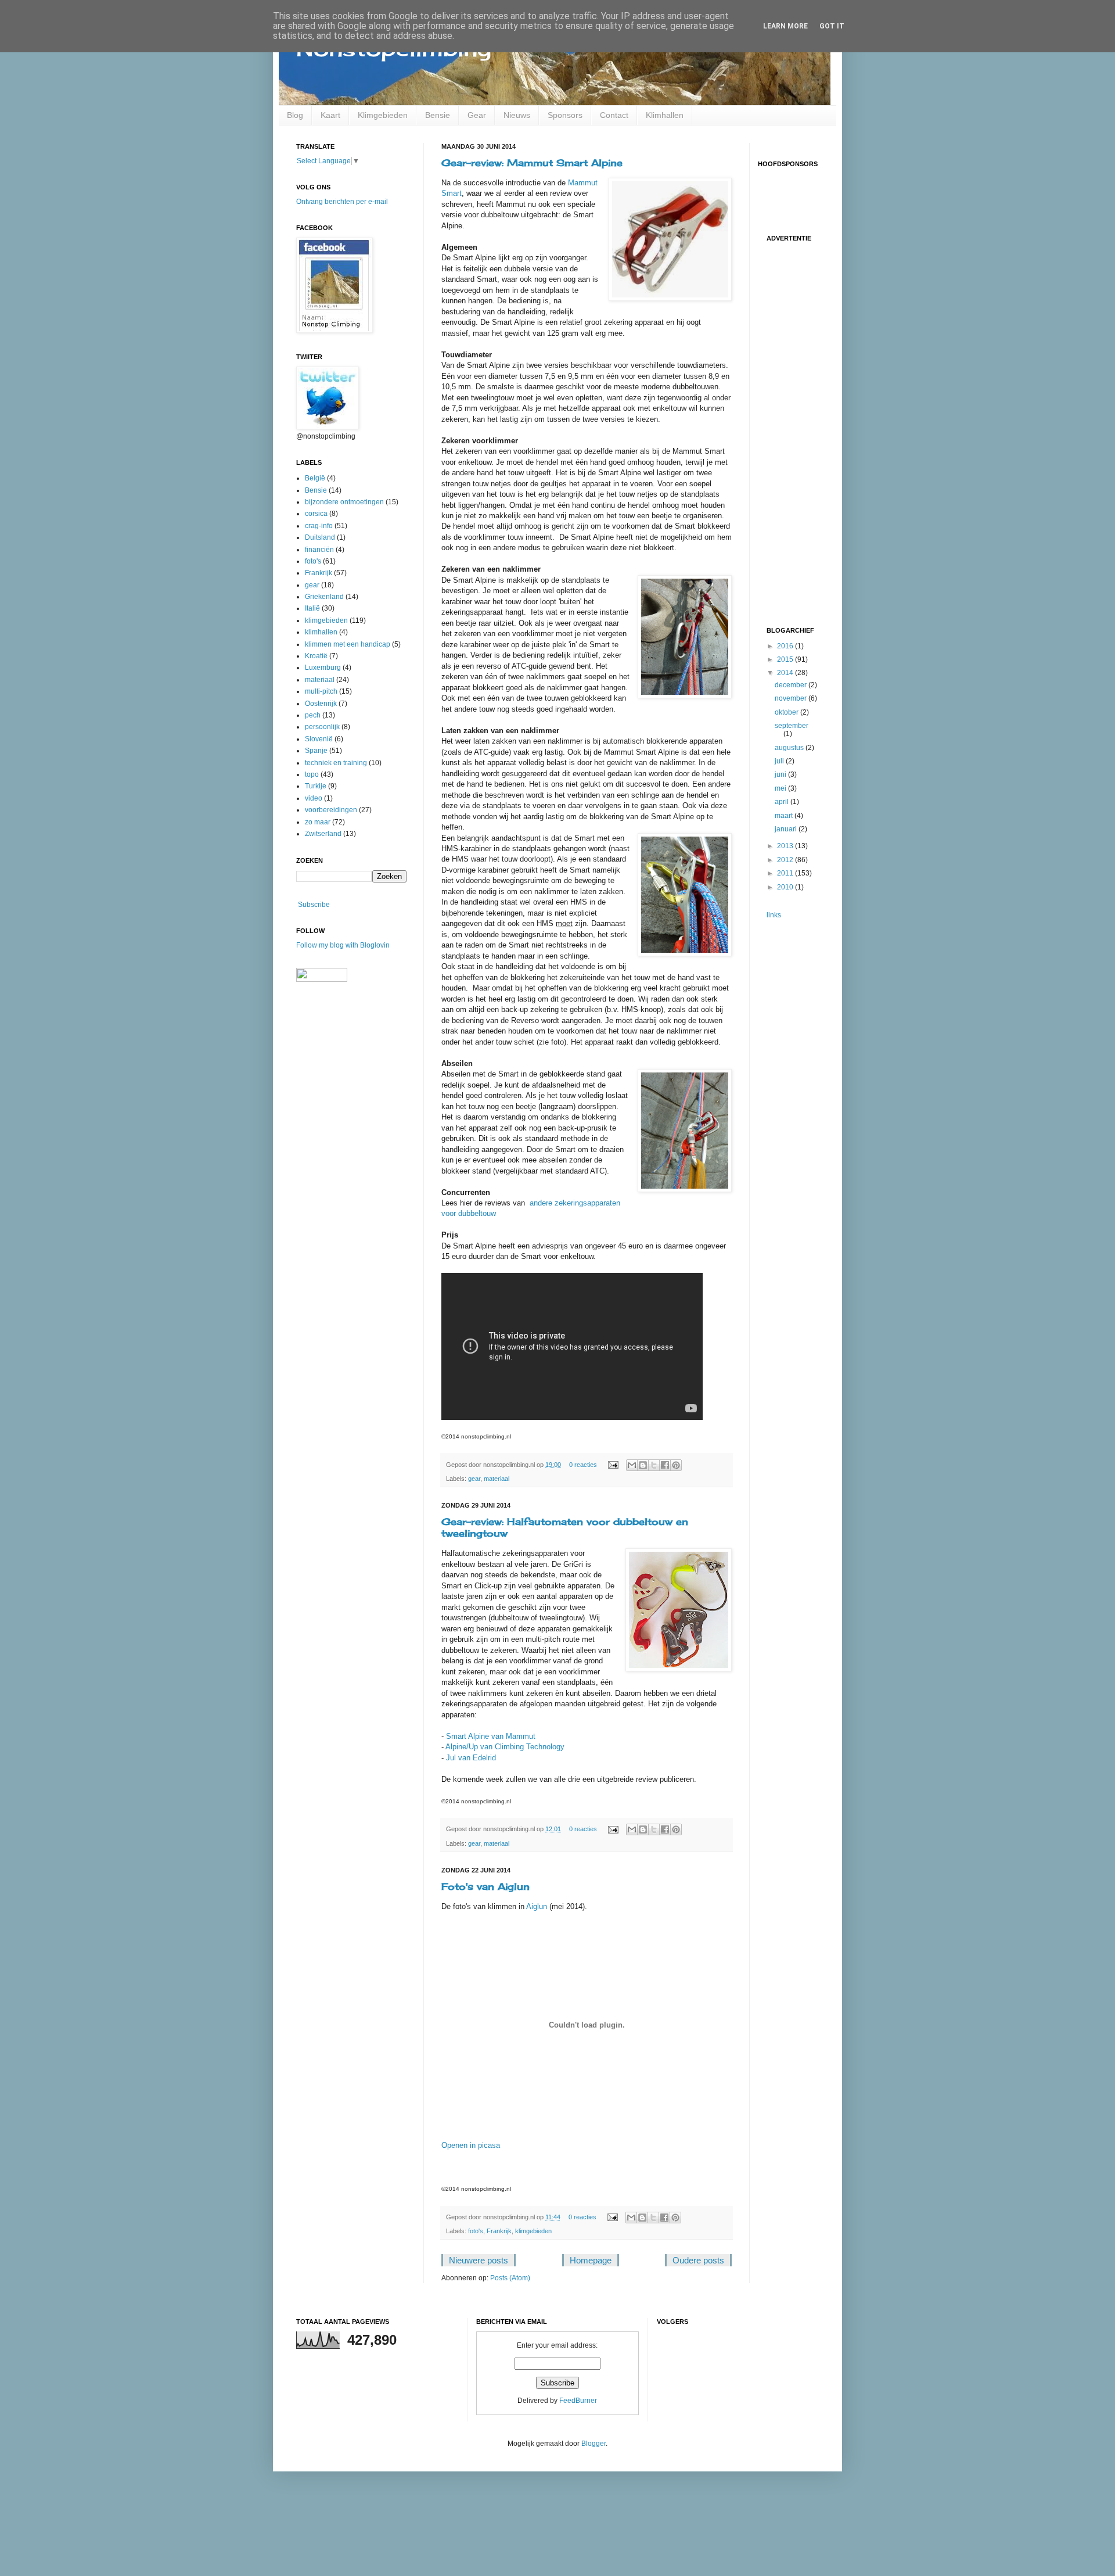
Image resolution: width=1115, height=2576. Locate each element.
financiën (319, 550)
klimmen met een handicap (348, 644)
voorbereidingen (331, 810)
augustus (790, 748)
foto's (476, 2231)
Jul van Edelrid (471, 1758)
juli (780, 761)
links (774, 915)
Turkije (316, 786)
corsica (316, 514)
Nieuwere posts (479, 2260)
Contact (614, 115)
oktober (787, 712)
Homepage (591, 2260)
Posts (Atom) (510, 2278)
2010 (786, 887)
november (792, 698)
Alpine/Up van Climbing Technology (505, 1747)
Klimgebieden (383, 115)
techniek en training (336, 763)
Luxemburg (323, 668)
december (792, 685)
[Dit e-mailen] (632, 1465)
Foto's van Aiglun (485, 1886)
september (792, 726)
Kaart (330, 115)
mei (781, 788)
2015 (786, 659)
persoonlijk (322, 727)
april (783, 802)
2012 (786, 860)
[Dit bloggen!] (643, 1465)
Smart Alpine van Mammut (491, 1736)
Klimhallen (665, 115)
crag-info (319, 526)
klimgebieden (533, 2231)
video (314, 798)
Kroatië (316, 656)
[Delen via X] (654, 1465)
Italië (312, 608)
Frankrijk (499, 2231)
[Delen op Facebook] (665, 1465)
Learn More (785, 26)
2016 (786, 646)
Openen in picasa (471, 2145)
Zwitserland (323, 834)
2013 (786, 846)
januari (787, 829)
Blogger (594, 2444)
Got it (832, 26)
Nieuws (517, 115)
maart (785, 816)
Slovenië (319, 739)
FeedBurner (578, 2401)
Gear (477, 115)
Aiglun (537, 1906)
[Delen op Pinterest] (676, 1465)
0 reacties (583, 1465)
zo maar (318, 822)
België (315, 478)
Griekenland (324, 597)
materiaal (497, 1479)
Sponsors (565, 115)
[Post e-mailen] (613, 1465)
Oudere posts (698, 2260)
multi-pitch (321, 691)
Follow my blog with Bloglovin (343, 945)
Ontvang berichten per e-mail (342, 202)
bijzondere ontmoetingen (344, 502)
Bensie (438, 115)
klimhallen (321, 632)
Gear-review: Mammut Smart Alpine (532, 163)
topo (312, 774)
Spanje (316, 751)
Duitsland (320, 537)
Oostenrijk (321, 704)
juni (781, 774)
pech (313, 715)
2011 (786, 873)
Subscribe (314, 905)
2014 (786, 673)
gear (474, 1479)
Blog (295, 115)
